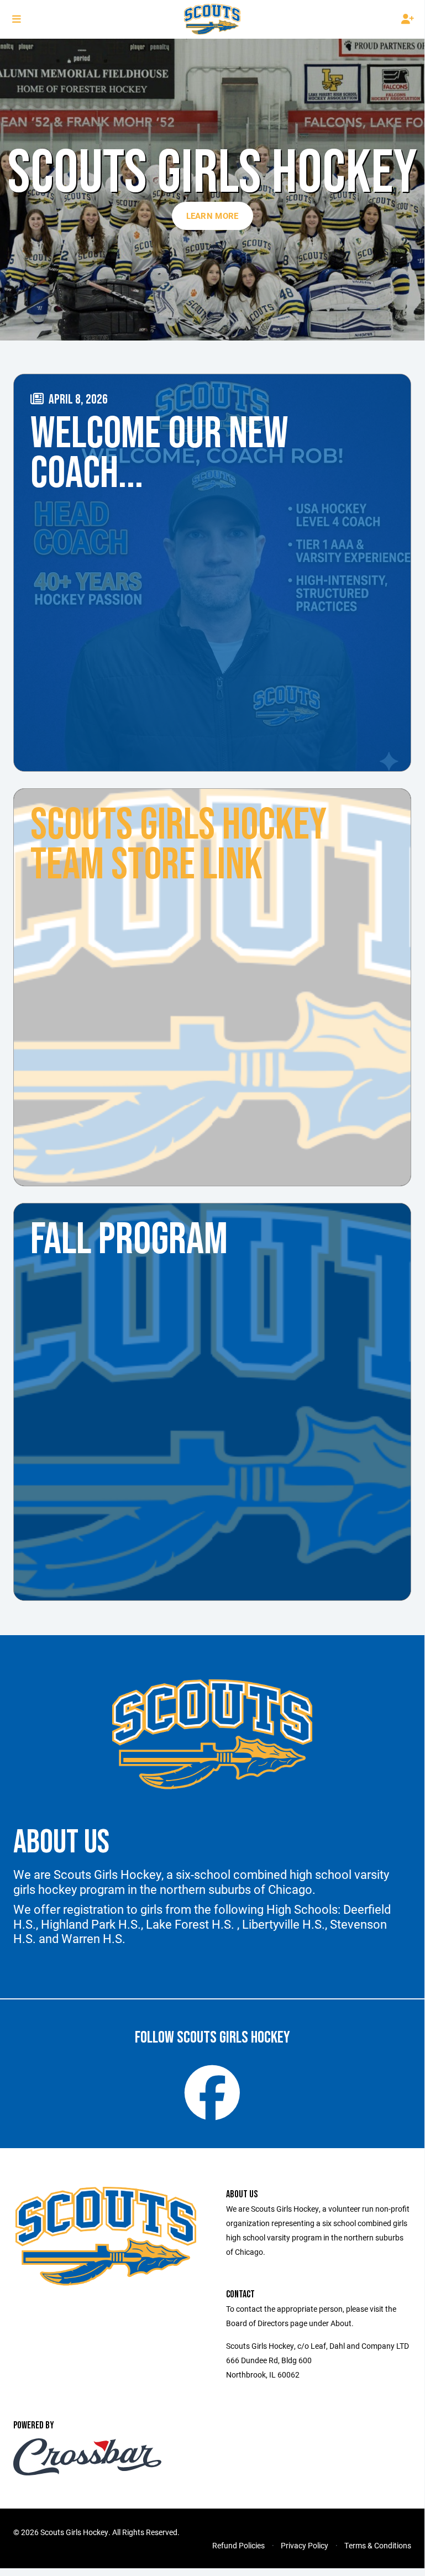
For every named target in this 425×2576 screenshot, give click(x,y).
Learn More (213, 216)
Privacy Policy (305, 2545)
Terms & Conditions (378, 2545)
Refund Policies (238, 2545)
